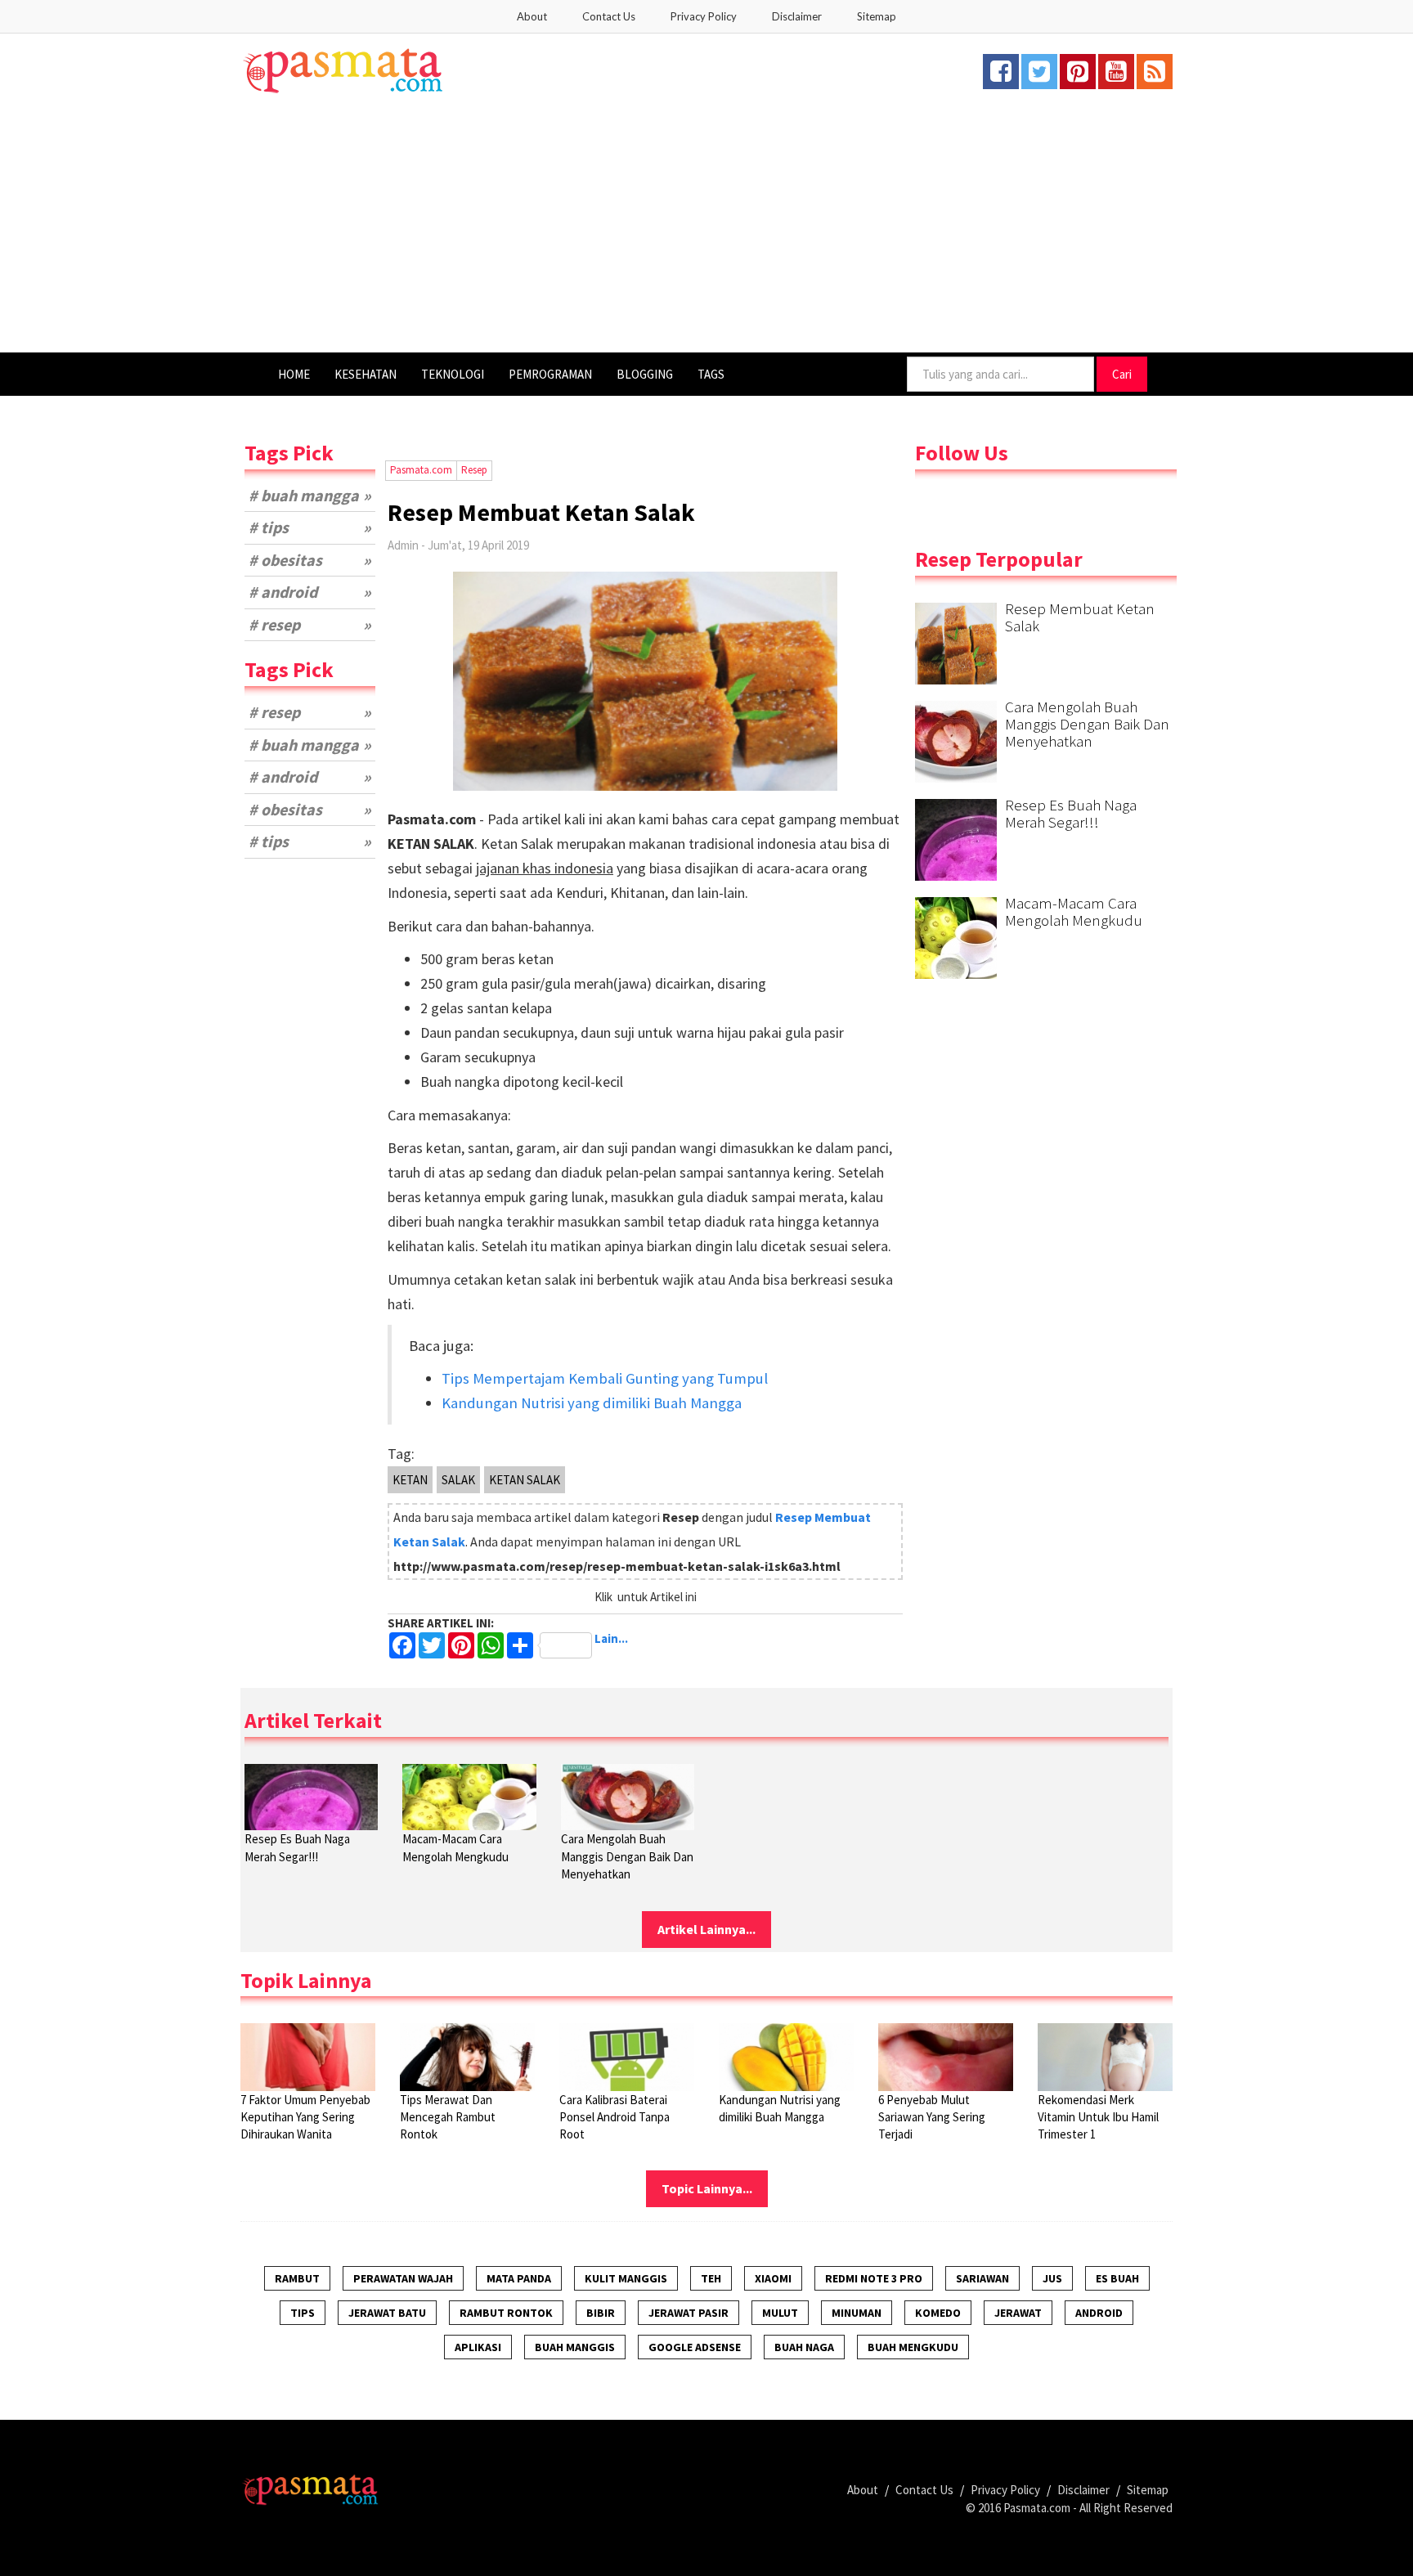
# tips (269, 527)
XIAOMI (773, 2278)
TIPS (303, 2313)
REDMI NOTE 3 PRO (874, 2278)
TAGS (711, 374)
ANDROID (1099, 2313)
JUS (1052, 2278)
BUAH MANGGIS (575, 2347)
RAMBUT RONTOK (506, 2313)
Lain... (610, 1639)
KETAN (410, 1480)
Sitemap (877, 16)
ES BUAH (1117, 2278)
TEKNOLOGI (453, 374)
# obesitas (285, 560)
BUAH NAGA (804, 2347)
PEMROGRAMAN (550, 374)
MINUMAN (857, 2313)
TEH (711, 2278)
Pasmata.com (1037, 2508)
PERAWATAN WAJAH (403, 2278)
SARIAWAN (982, 2278)
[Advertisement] (706, 230)
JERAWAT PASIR (689, 2313)
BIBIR (601, 2313)
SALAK (458, 1480)
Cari (1122, 374)
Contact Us (609, 16)
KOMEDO (938, 2313)
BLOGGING (645, 374)
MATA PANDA (519, 2278)
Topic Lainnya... (707, 2188)
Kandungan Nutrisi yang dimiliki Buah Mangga (592, 1403)
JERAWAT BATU (387, 2313)
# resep (274, 624)
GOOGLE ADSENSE (695, 2347)
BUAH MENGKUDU (913, 2347)
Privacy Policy (704, 16)
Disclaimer (797, 16)
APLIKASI (478, 2347)
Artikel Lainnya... (706, 1929)
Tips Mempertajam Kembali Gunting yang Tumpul (605, 1378)
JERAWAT (1018, 2313)
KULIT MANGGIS (626, 2278)
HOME (294, 374)
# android (283, 592)
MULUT (780, 2313)
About (532, 16)
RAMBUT (297, 2278)
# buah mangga (304, 495)
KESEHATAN (366, 374)
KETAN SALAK (525, 1480)
